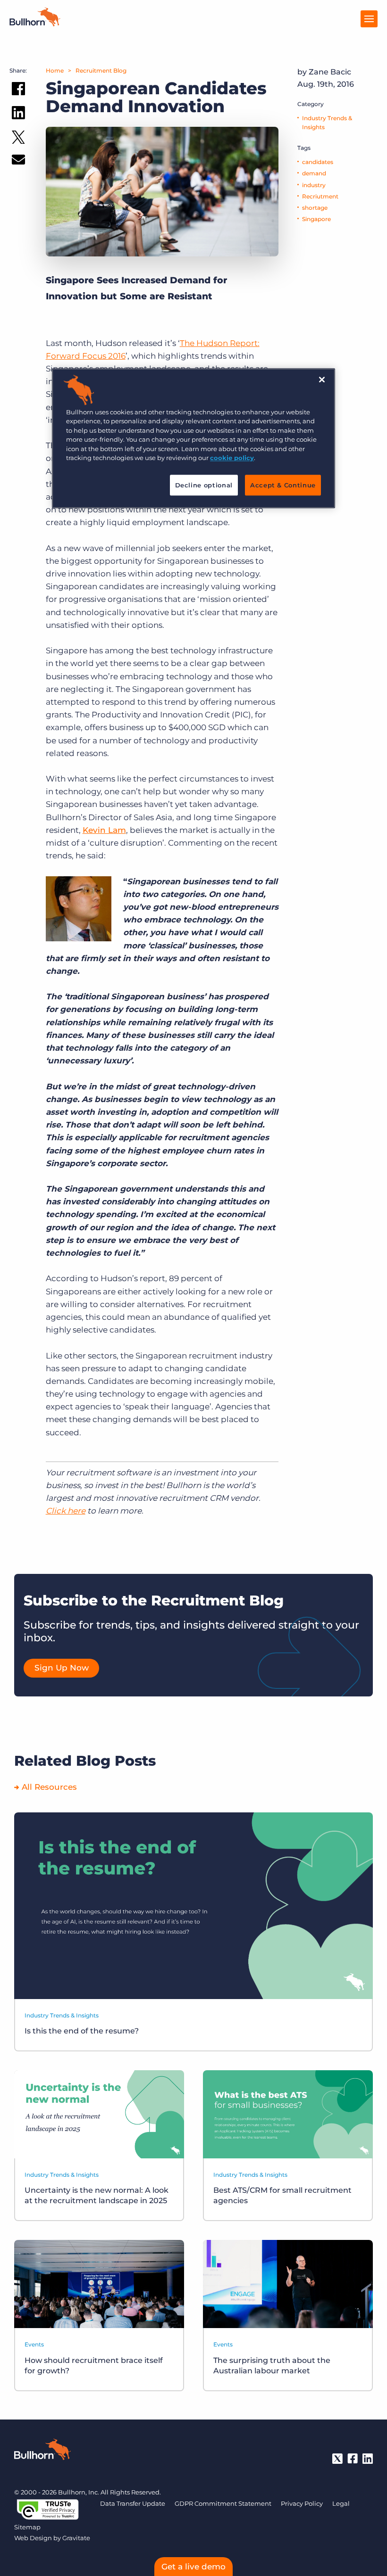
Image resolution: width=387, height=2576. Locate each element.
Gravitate (76, 2538)
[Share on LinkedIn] (18, 115)
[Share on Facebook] (18, 91)
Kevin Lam (104, 830)
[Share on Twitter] (18, 139)
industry (314, 185)
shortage (315, 208)
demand (314, 173)
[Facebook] (353, 2459)
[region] (193, 438)
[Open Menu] (369, 19)
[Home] (35, 24)
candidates (318, 162)
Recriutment (320, 196)
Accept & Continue (283, 485)
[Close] (322, 379)
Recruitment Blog (101, 70)
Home (55, 70)
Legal (341, 2503)
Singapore (316, 219)
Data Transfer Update (133, 2503)
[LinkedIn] (368, 2459)
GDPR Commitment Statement (223, 2503)
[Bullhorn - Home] (42, 2451)
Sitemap (27, 2527)
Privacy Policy (302, 2503)
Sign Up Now (62, 1668)
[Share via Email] (18, 161)
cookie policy (232, 458)
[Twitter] (337, 2459)
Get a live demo (193, 2567)
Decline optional (204, 485)
